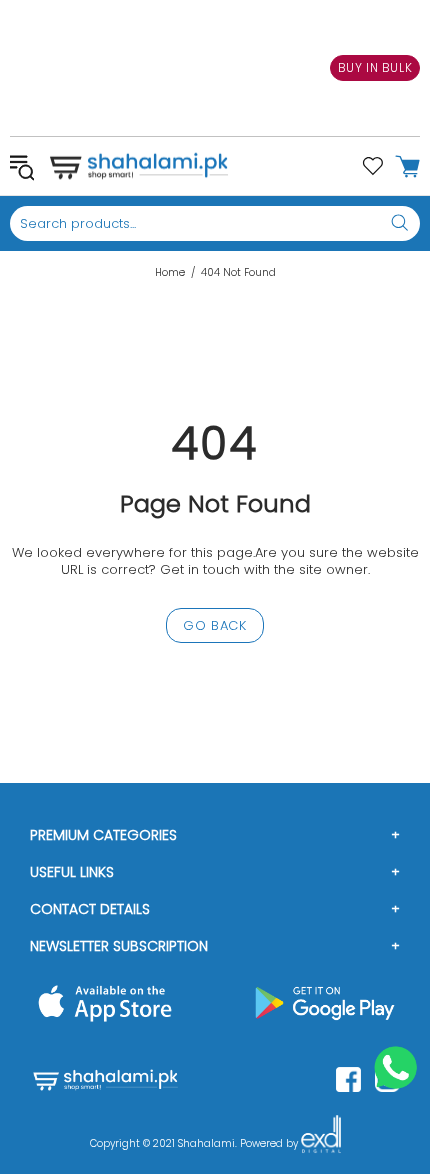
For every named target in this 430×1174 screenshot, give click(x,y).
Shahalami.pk (139, 166)
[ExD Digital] (321, 1144)
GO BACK (215, 625)
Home (170, 273)
